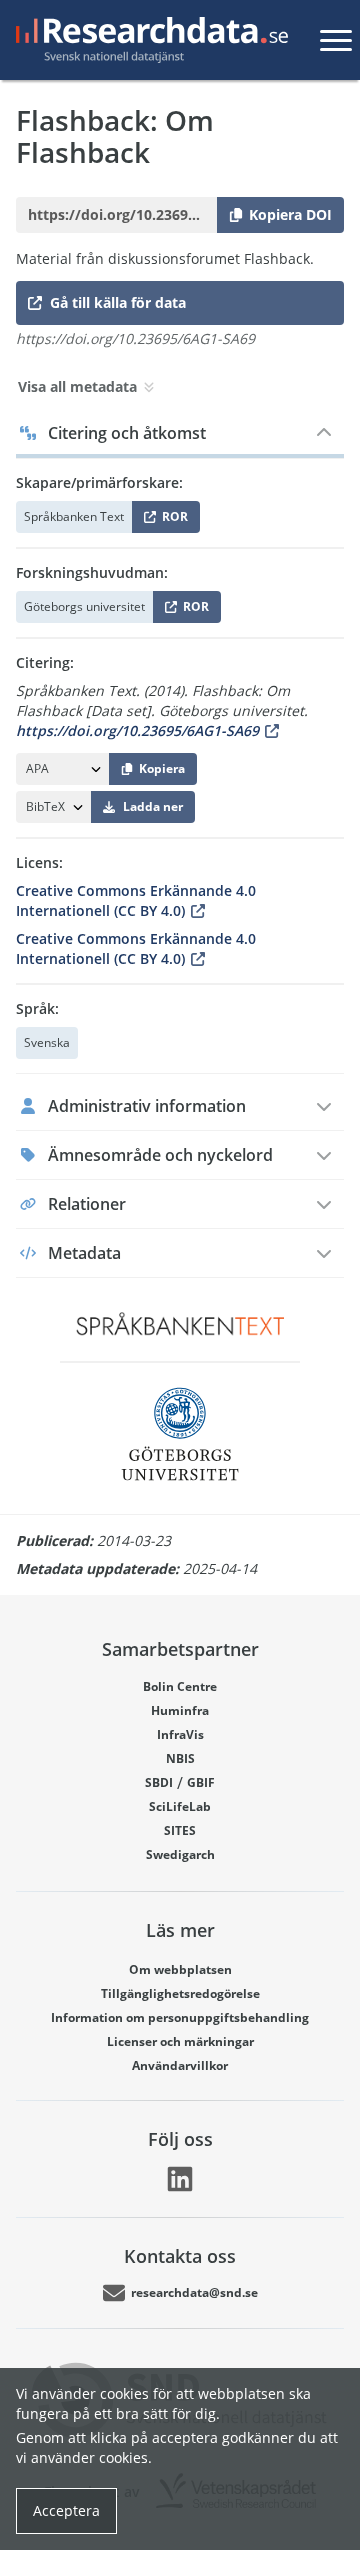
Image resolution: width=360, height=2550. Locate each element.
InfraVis (180, 1734)
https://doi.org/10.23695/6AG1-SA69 (137, 730)
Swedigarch (180, 1854)
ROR (171, 520)
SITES (180, 1830)
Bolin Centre (180, 1686)
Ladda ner (153, 806)
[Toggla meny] (336, 40)
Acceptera (66, 2510)
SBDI (159, 1782)
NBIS (180, 1758)
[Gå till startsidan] (148, 40)
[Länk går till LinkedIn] (180, 2179)
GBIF (201, 1782)
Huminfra (180, 1710)
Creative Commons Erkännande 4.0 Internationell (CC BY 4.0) (136, 900)
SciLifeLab (180, 1806)
